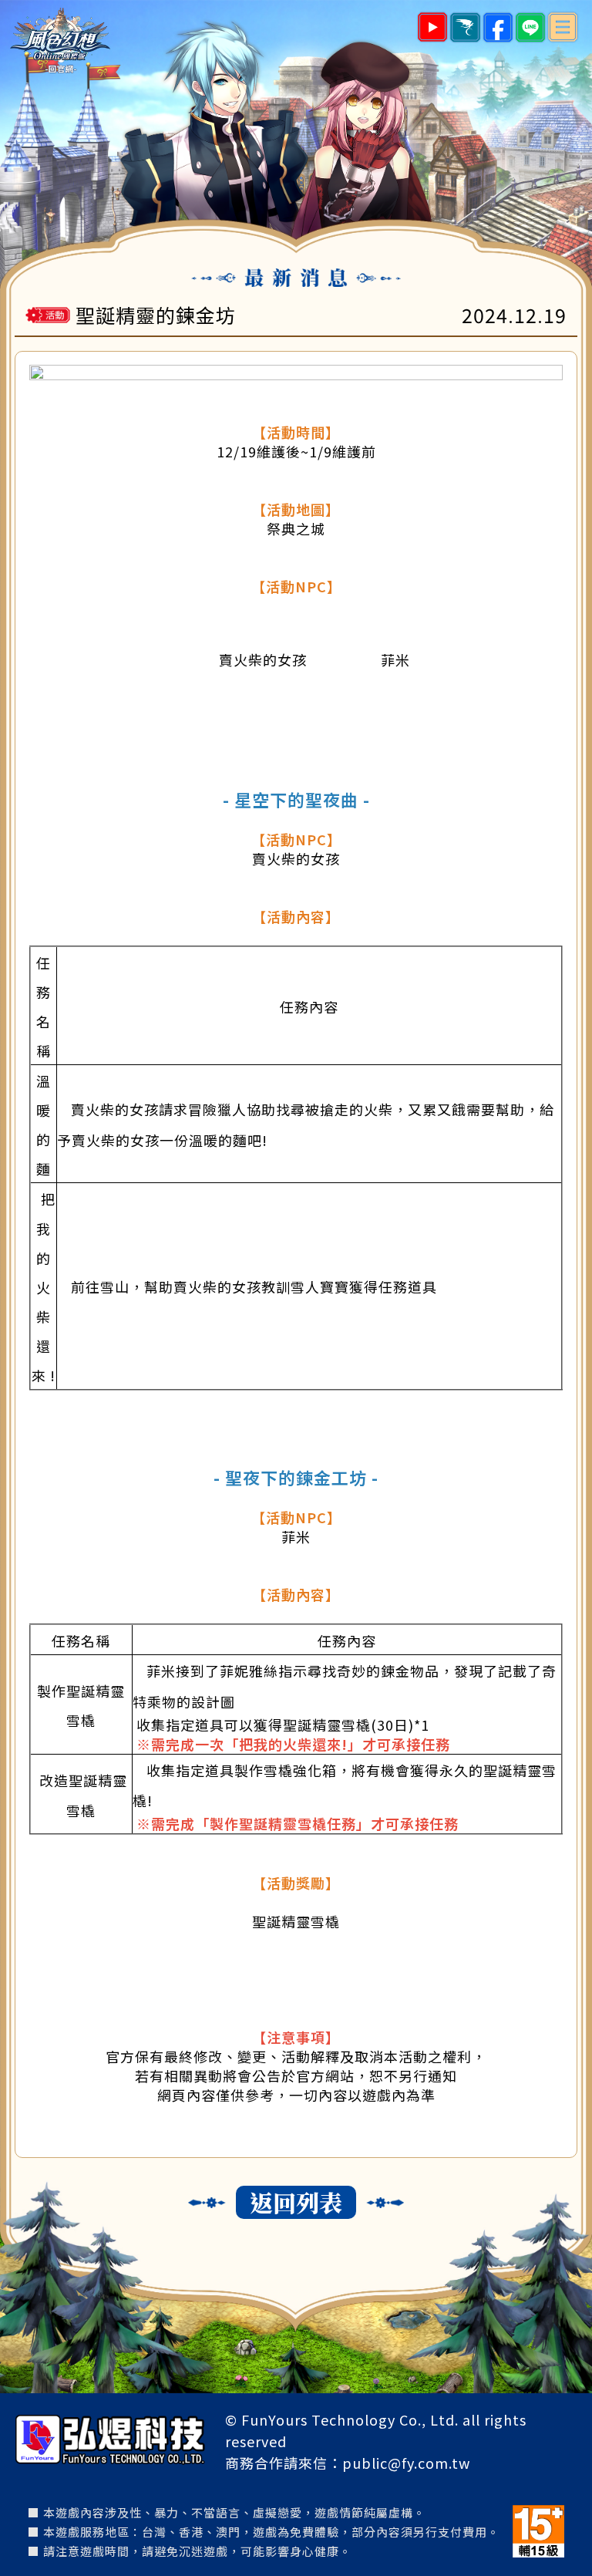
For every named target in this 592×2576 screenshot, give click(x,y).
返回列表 (296, 2202)
